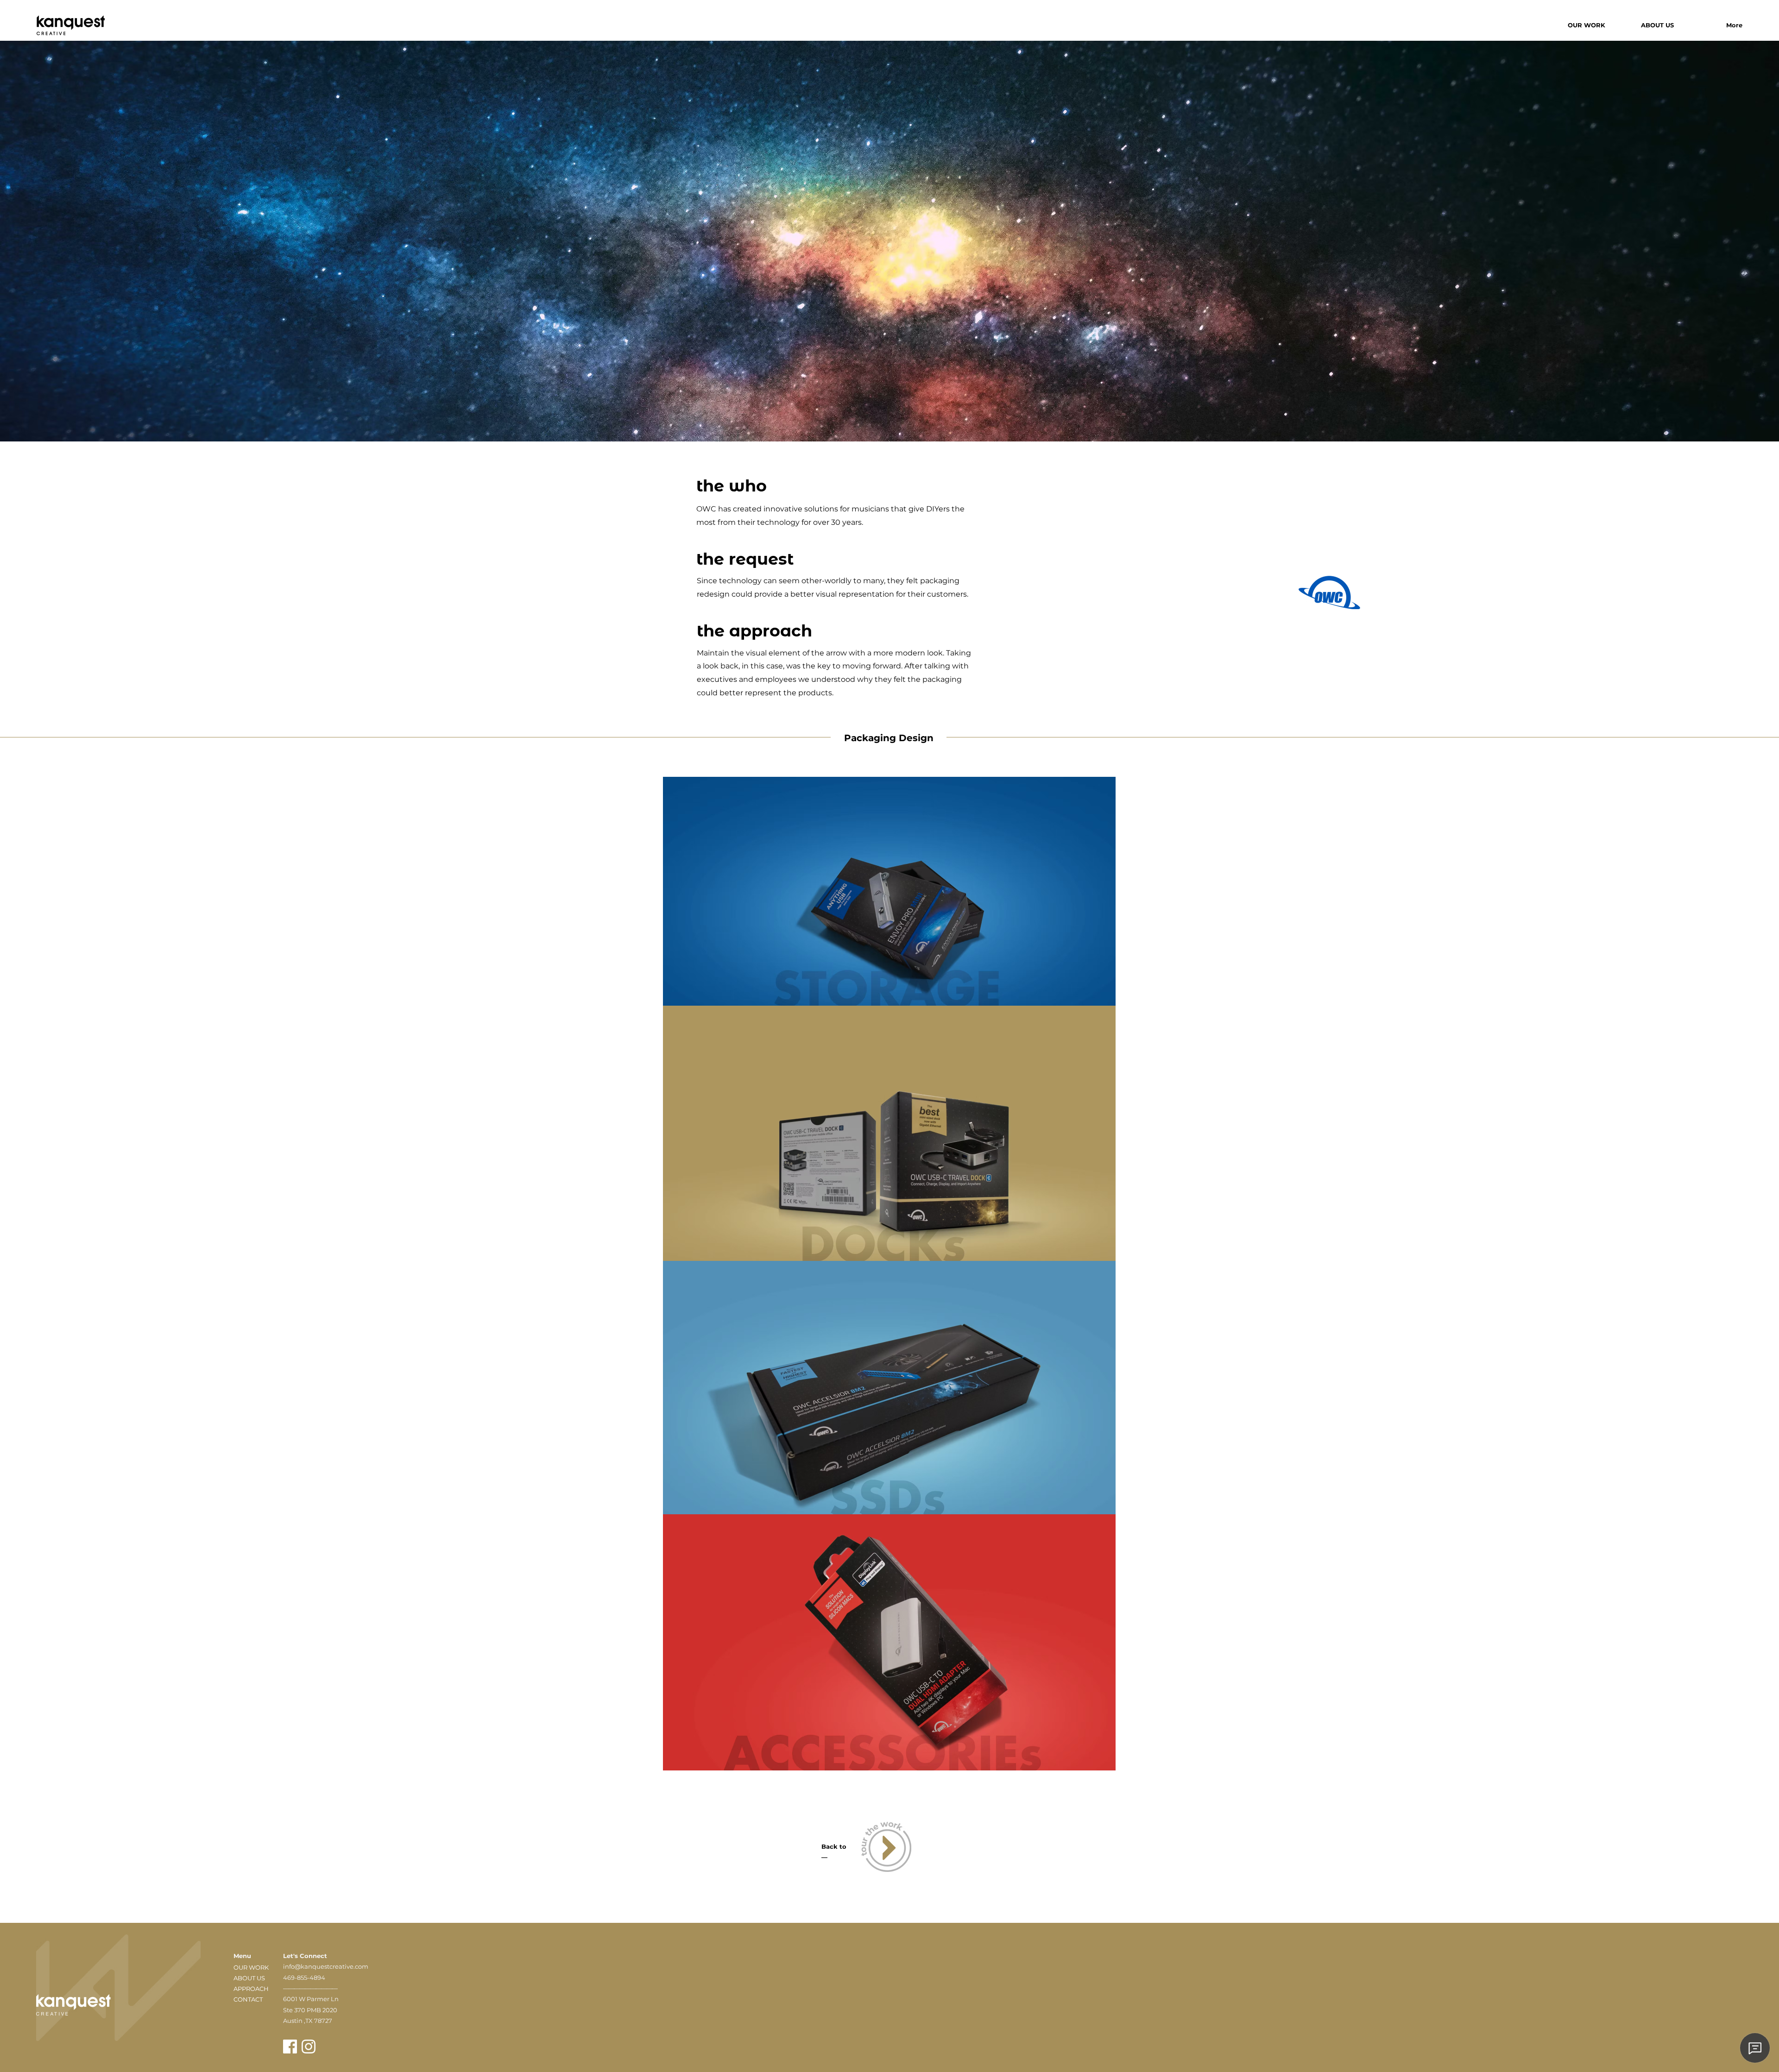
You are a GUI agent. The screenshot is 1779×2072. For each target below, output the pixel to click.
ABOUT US (249, 1978)
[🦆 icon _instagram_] (309, 2047)
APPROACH (251, 1989)
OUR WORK (251, 1967)
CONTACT (248, 1999)
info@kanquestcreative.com (326, 1966)
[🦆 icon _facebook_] (290, 2047)
